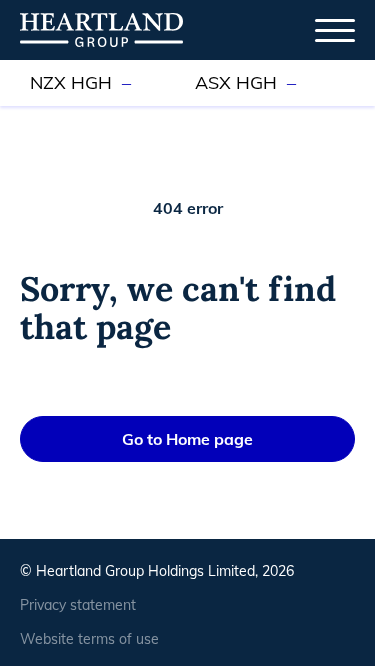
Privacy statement (78, 605)
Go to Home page (187, 439)
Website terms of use (89, 639)
